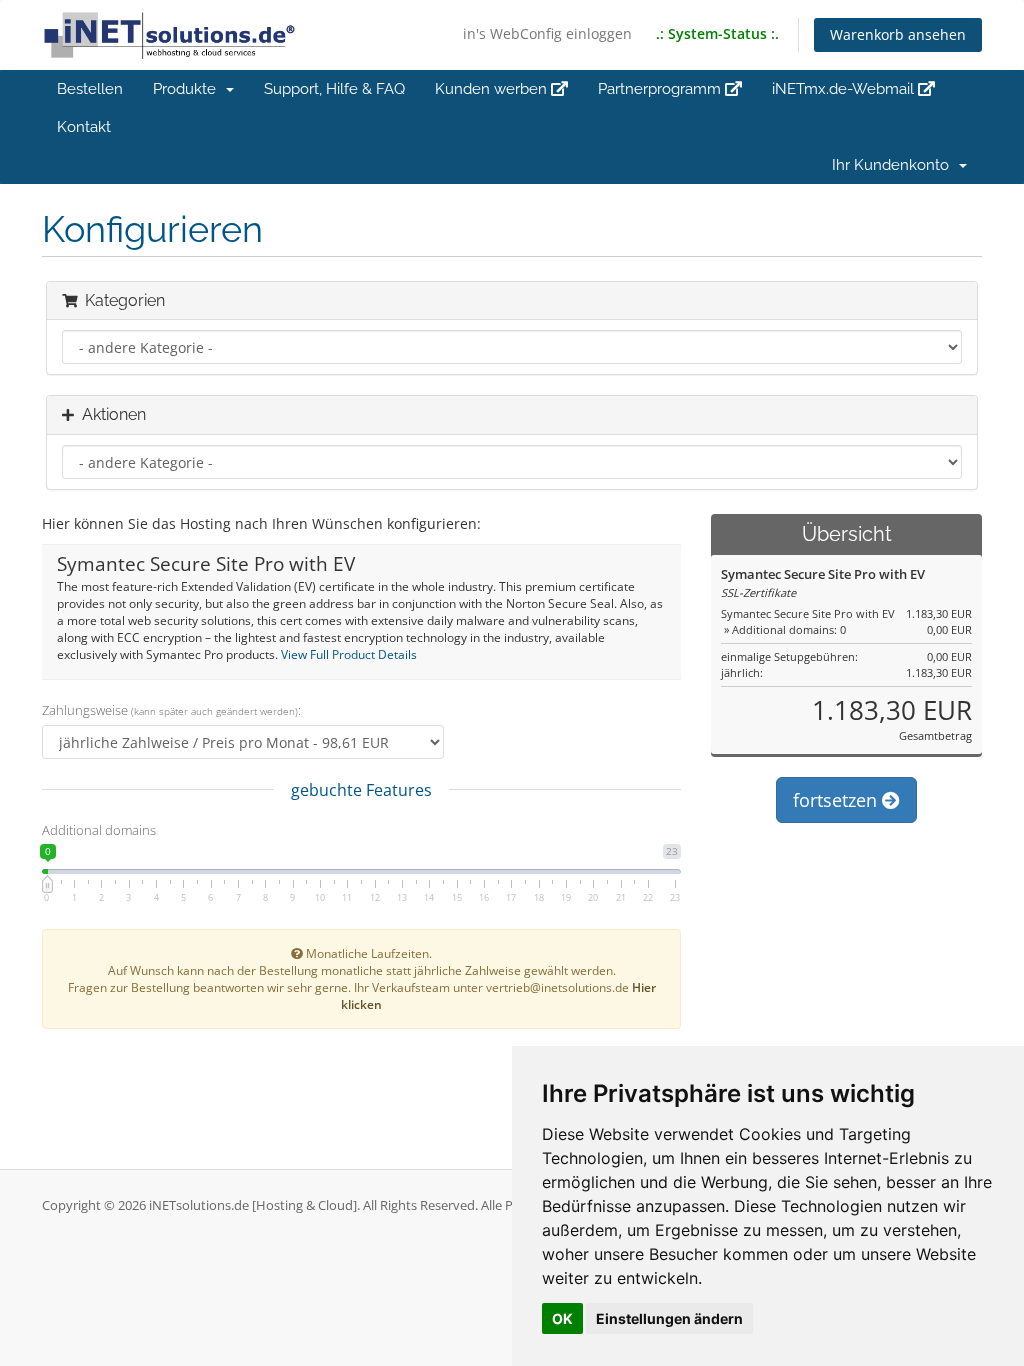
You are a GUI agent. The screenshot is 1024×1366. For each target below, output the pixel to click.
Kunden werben (493, 89)
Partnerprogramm (661, 89)
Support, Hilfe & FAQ (334, 89)
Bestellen (90, 89)
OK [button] (562, 1318)
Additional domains (99, 830)
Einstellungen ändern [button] (669, 1318)
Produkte (188, 89)
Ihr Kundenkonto (894, 165)
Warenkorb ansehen (898, 34)
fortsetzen (837, 800)
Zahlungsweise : (171, 710)
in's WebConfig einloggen (547, 33)
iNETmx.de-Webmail (845, 89)
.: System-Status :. (717, 33)
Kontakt (84, 127)
